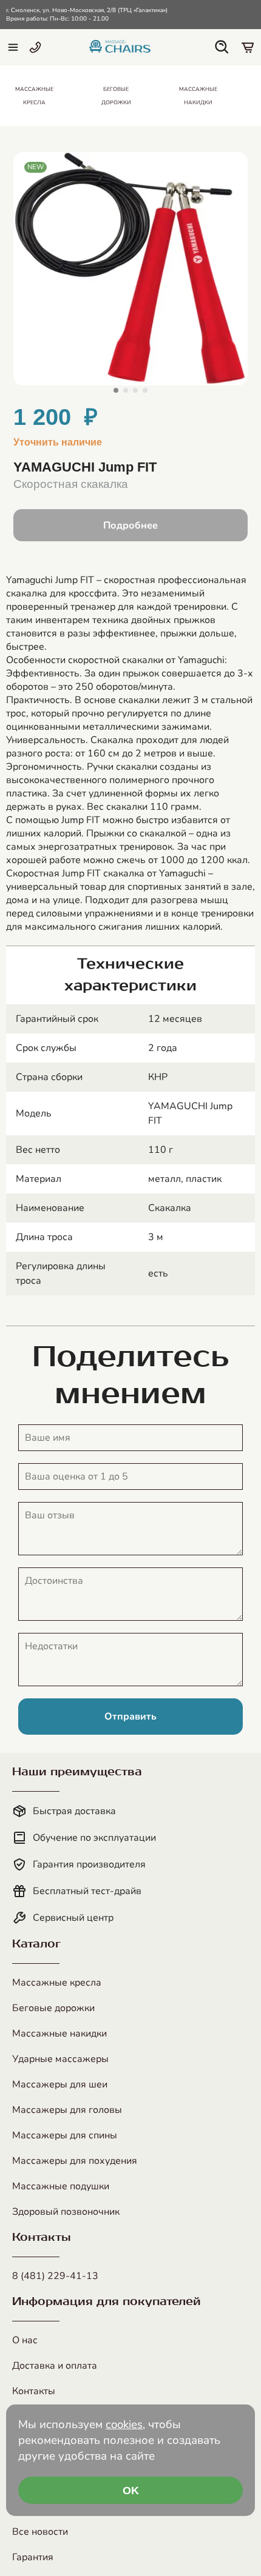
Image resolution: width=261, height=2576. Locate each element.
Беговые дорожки (53, 2008)
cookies (124, 2424)
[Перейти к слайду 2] (126, 390)
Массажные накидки (59, 2034)
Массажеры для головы (67, 2110)
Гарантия (33, 2557)
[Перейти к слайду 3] (135, 390)
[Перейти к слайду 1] (116, 390)
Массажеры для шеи (60, 2084)
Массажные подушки (61, 2186)
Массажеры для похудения (75, 2161)
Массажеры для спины (65, 2135)
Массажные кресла (57, 1983)
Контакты (34, 2391)
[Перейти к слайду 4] (145, 390)
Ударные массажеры (60, 2059)
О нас (25, 2340)
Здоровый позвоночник (66, 2212)
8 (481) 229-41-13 (55, 2276)
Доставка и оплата (55, 2366)
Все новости (40, 2532)
